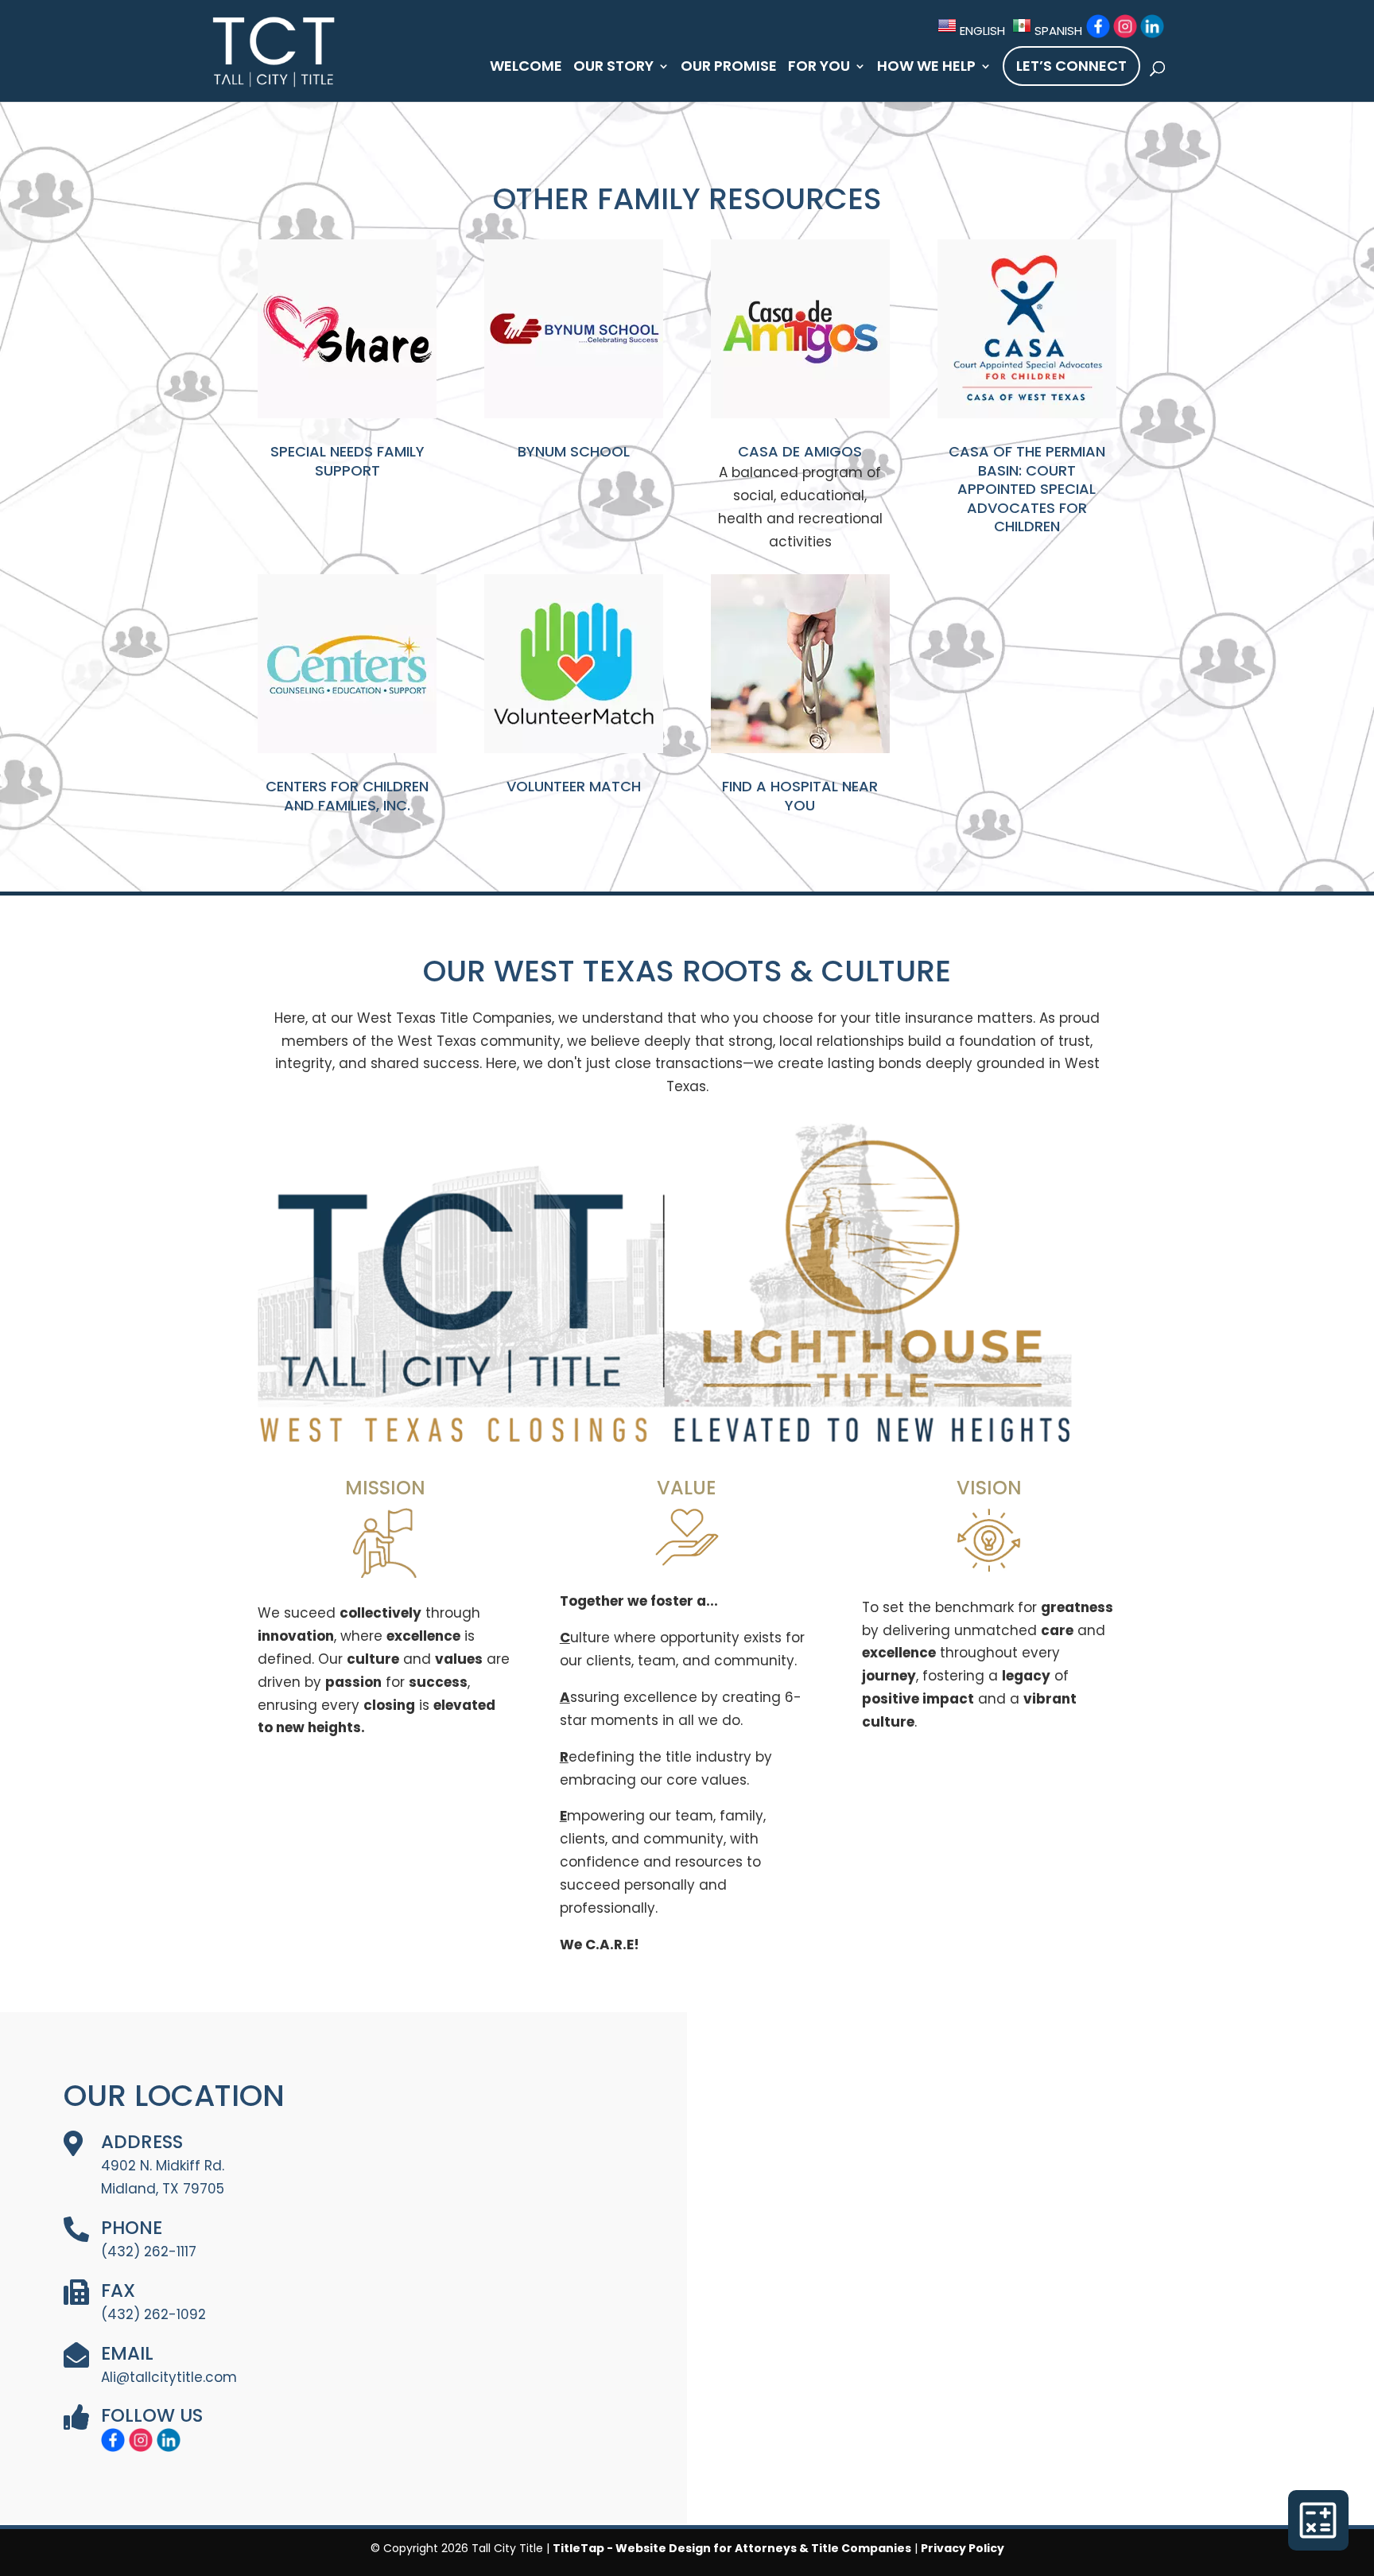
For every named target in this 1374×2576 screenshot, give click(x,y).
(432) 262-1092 (153, 2314)
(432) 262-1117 (149, 2252)
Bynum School (574, 451)
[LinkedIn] (1152, 26)
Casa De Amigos (800, 451)
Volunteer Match (574, 786)
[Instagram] (1125, 26)
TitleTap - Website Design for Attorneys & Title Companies (732, 2548)
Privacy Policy (963, 2548)
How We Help (926, 68)
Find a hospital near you (800, 795)
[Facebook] (1098, 26)
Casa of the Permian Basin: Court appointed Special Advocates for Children (1027, 489)
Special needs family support (347, 460)
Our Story (613, 68)
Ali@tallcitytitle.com (169, 2377)
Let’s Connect (1071, 66)
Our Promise (729, 68)
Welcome (526, 68)
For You (819, 68)
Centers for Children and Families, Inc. (347, 795)
